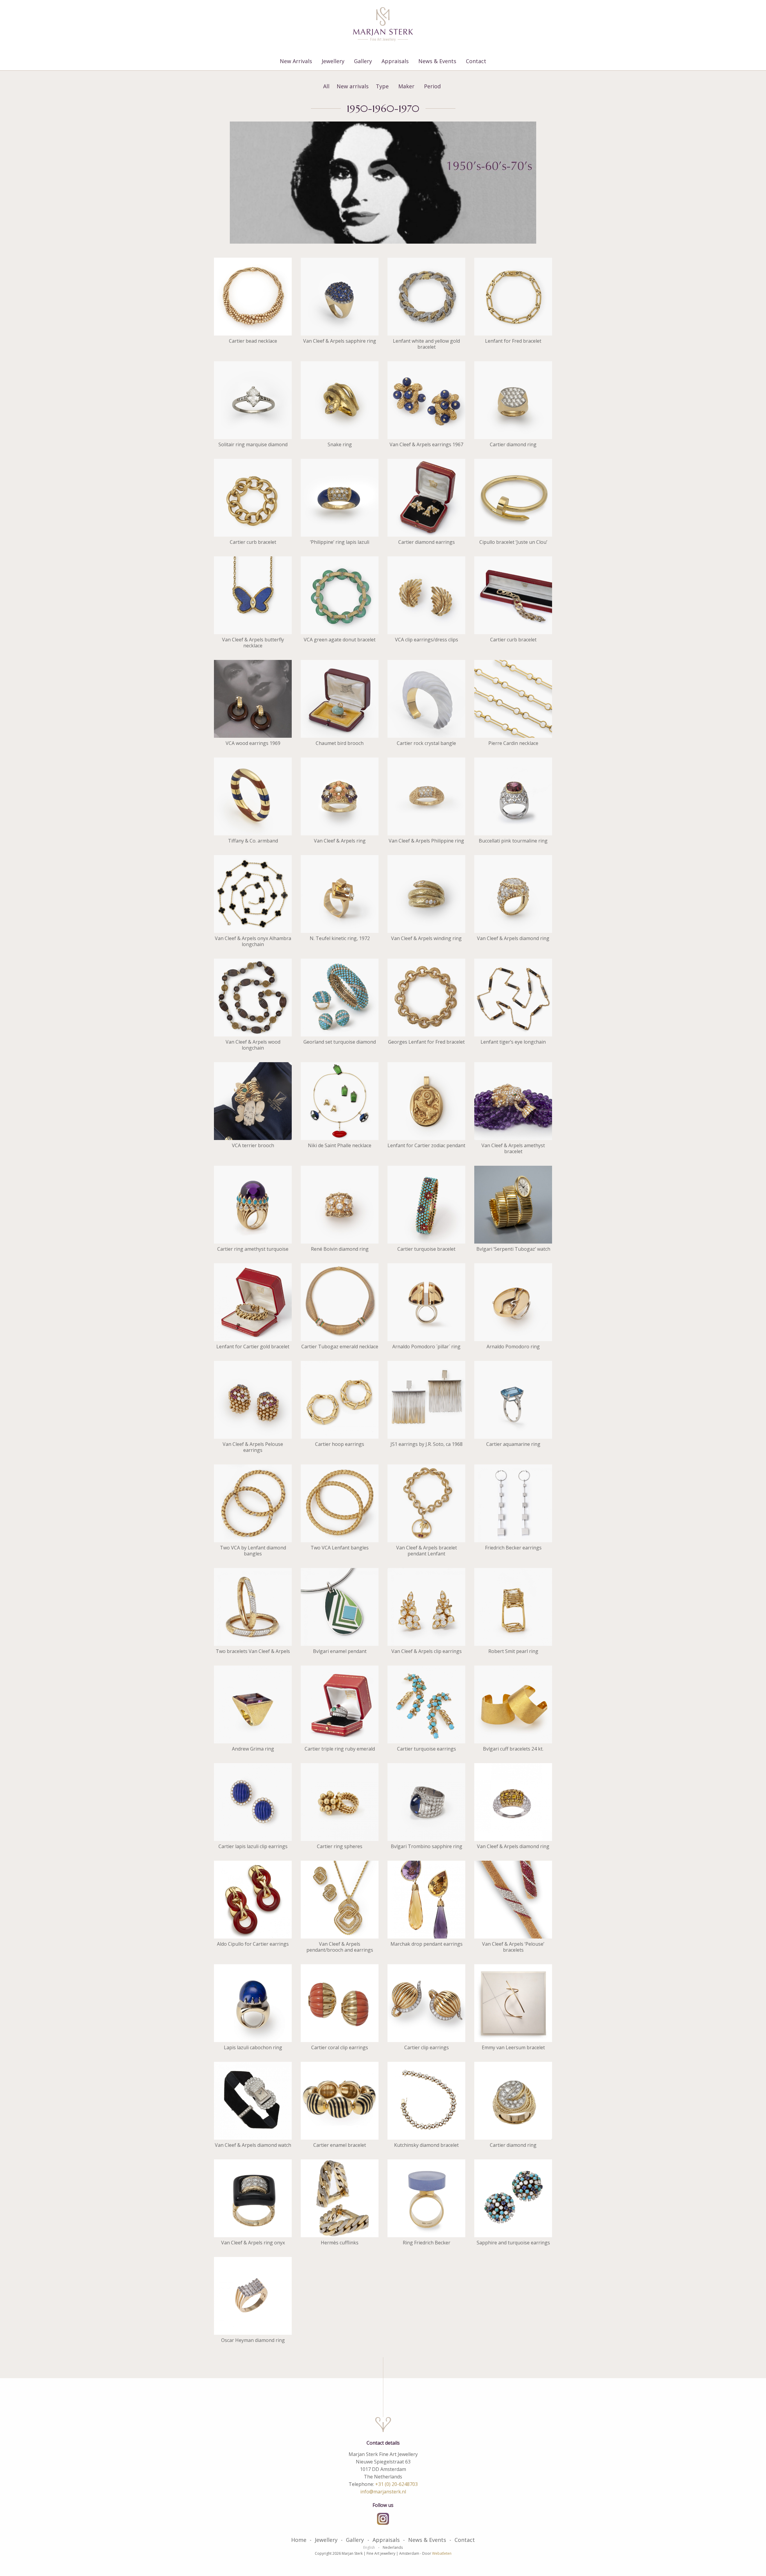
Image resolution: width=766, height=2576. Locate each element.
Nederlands (393, 2548)
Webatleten (442, 2553)
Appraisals (395, 61)
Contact (476, 61)
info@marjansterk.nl (383, 2492)
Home (299, 2540)
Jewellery (333, 61)
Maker (406, 86)
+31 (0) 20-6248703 (396, 2484)
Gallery (363, 61)
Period (432, 86)
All (326, 86)
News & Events (437, 61)
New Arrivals (296, 61)
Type (382, 86)
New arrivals (353, 86)
